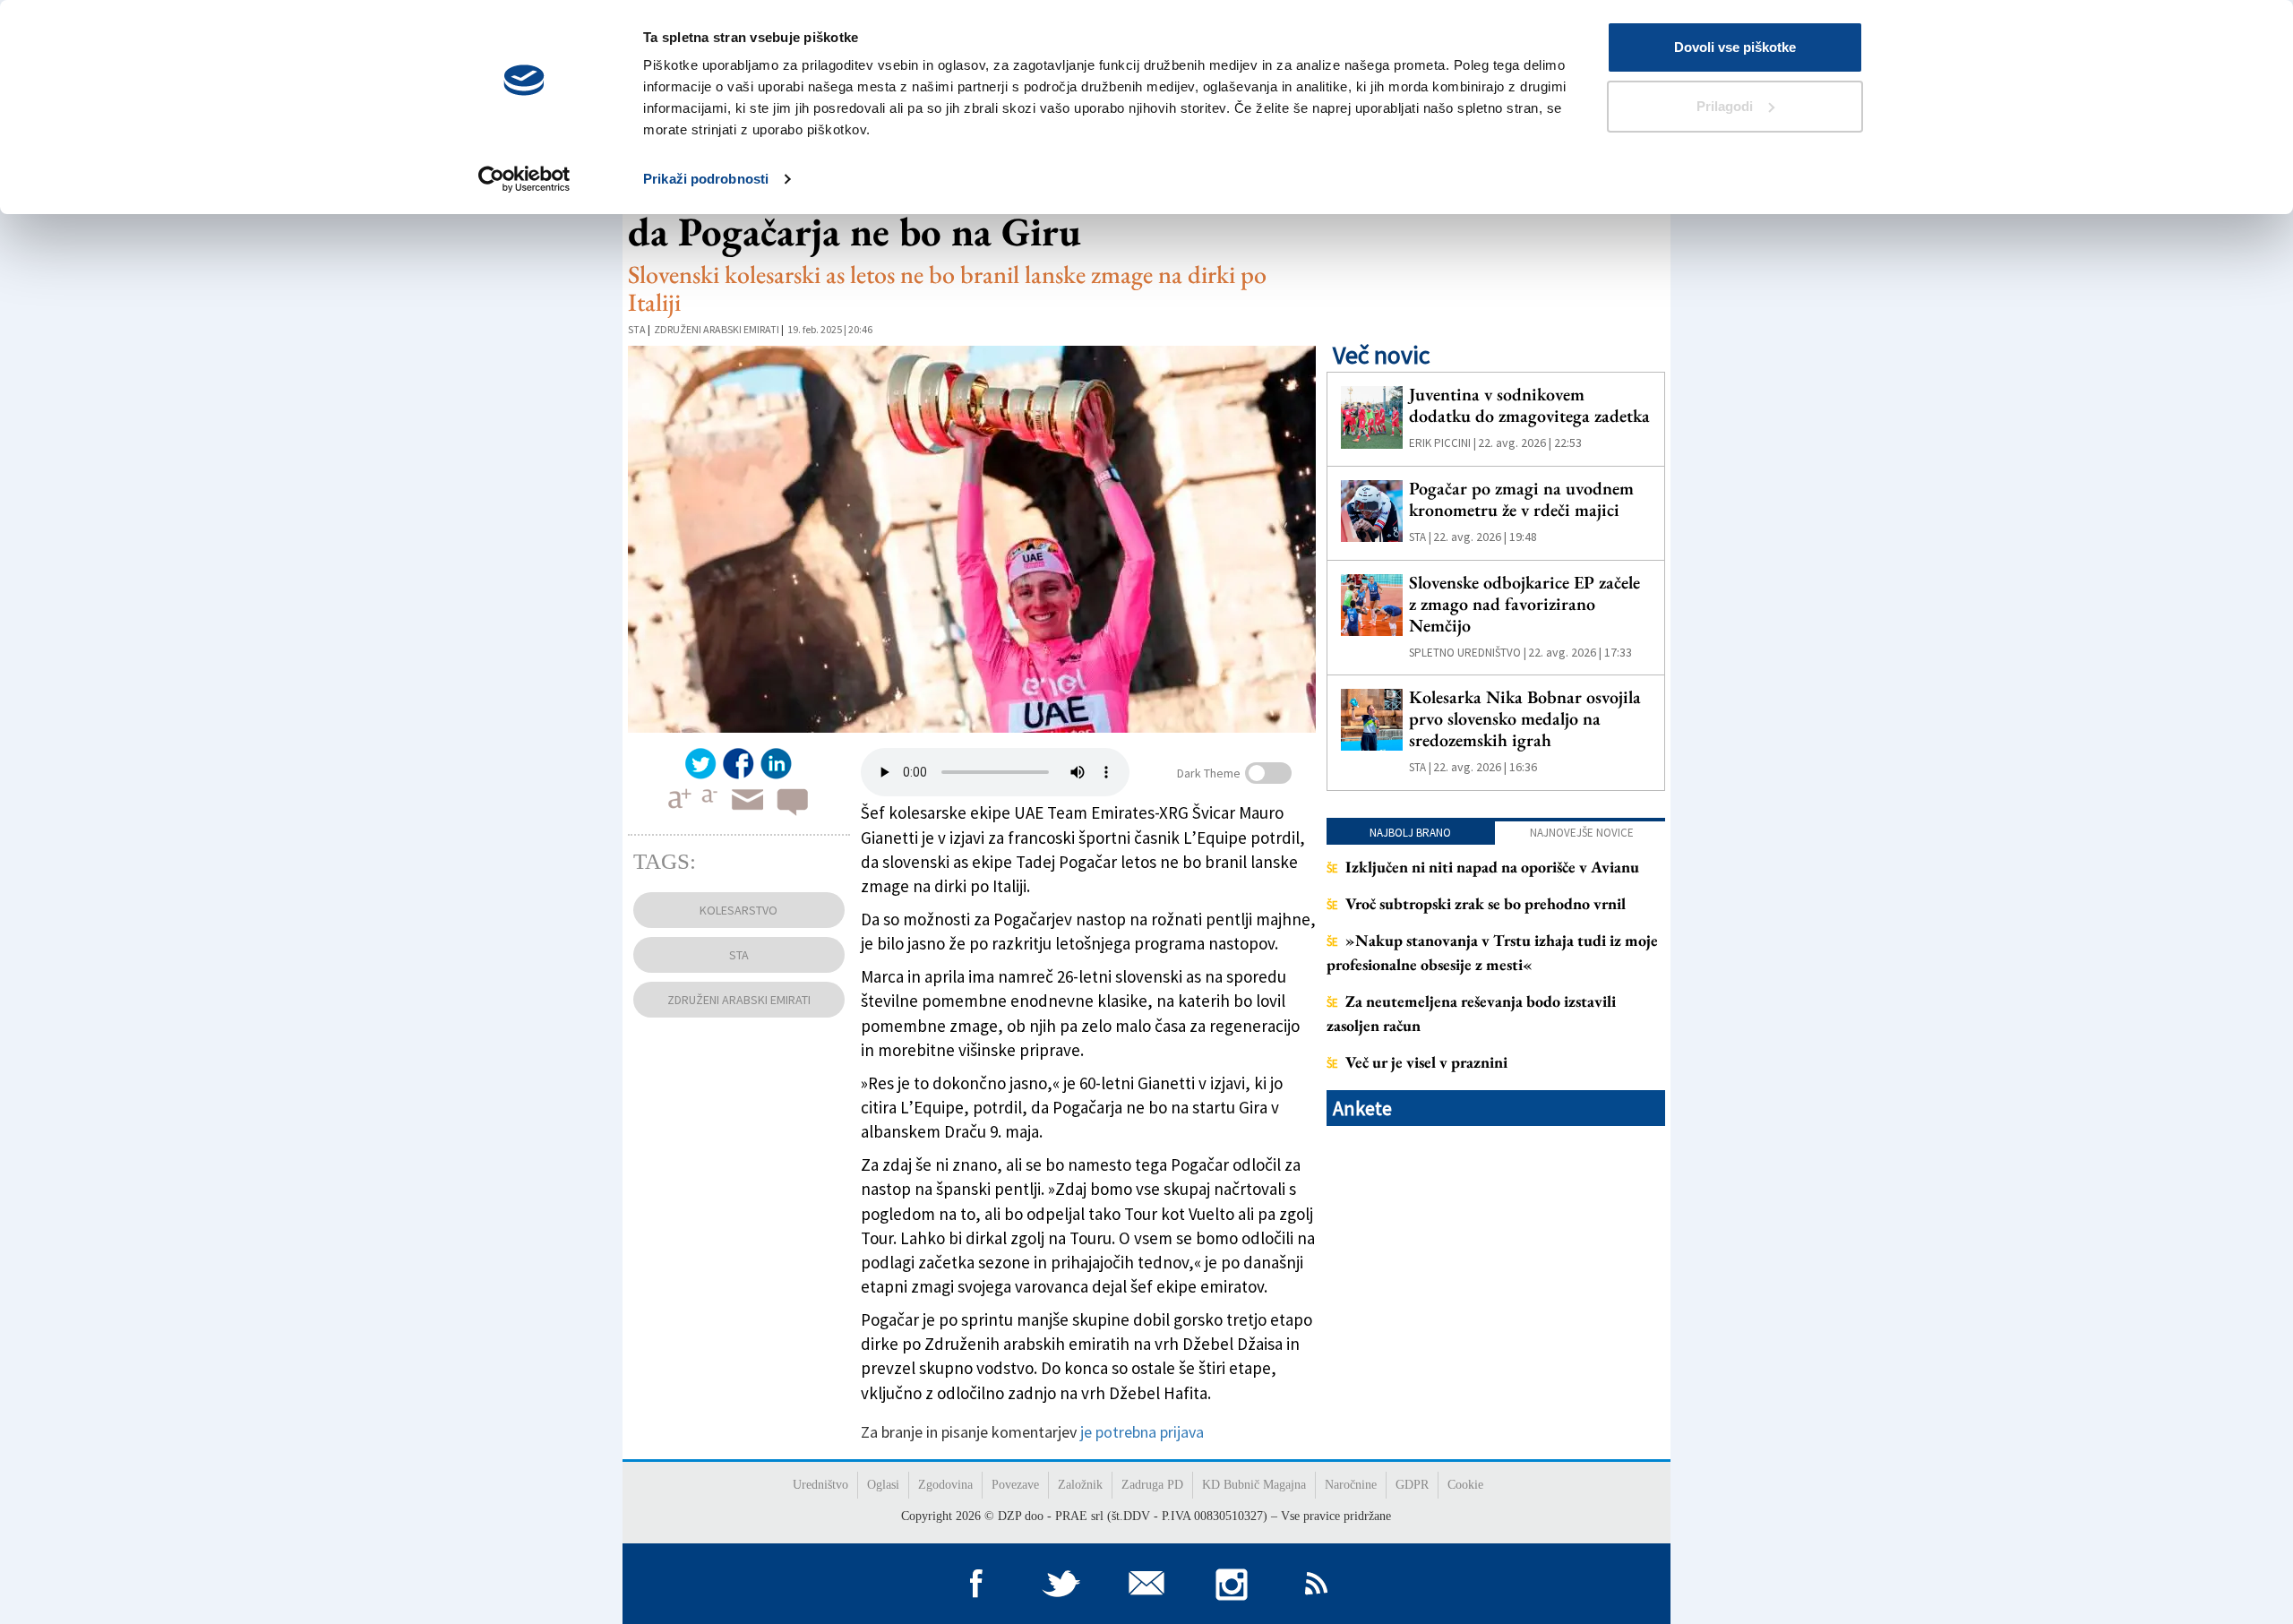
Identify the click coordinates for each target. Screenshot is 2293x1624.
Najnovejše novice (1582, 833)
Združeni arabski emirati (717, 329)
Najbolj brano (1410, 833)
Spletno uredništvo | (1468, 653)
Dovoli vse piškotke (1735, 47)
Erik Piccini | (1443, 443)
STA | (1420, 537)
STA (637, 329)
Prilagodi (1725, 106)
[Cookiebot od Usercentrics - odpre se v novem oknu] (524, 179)
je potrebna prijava (1142, 1432)
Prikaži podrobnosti (706, 179)
